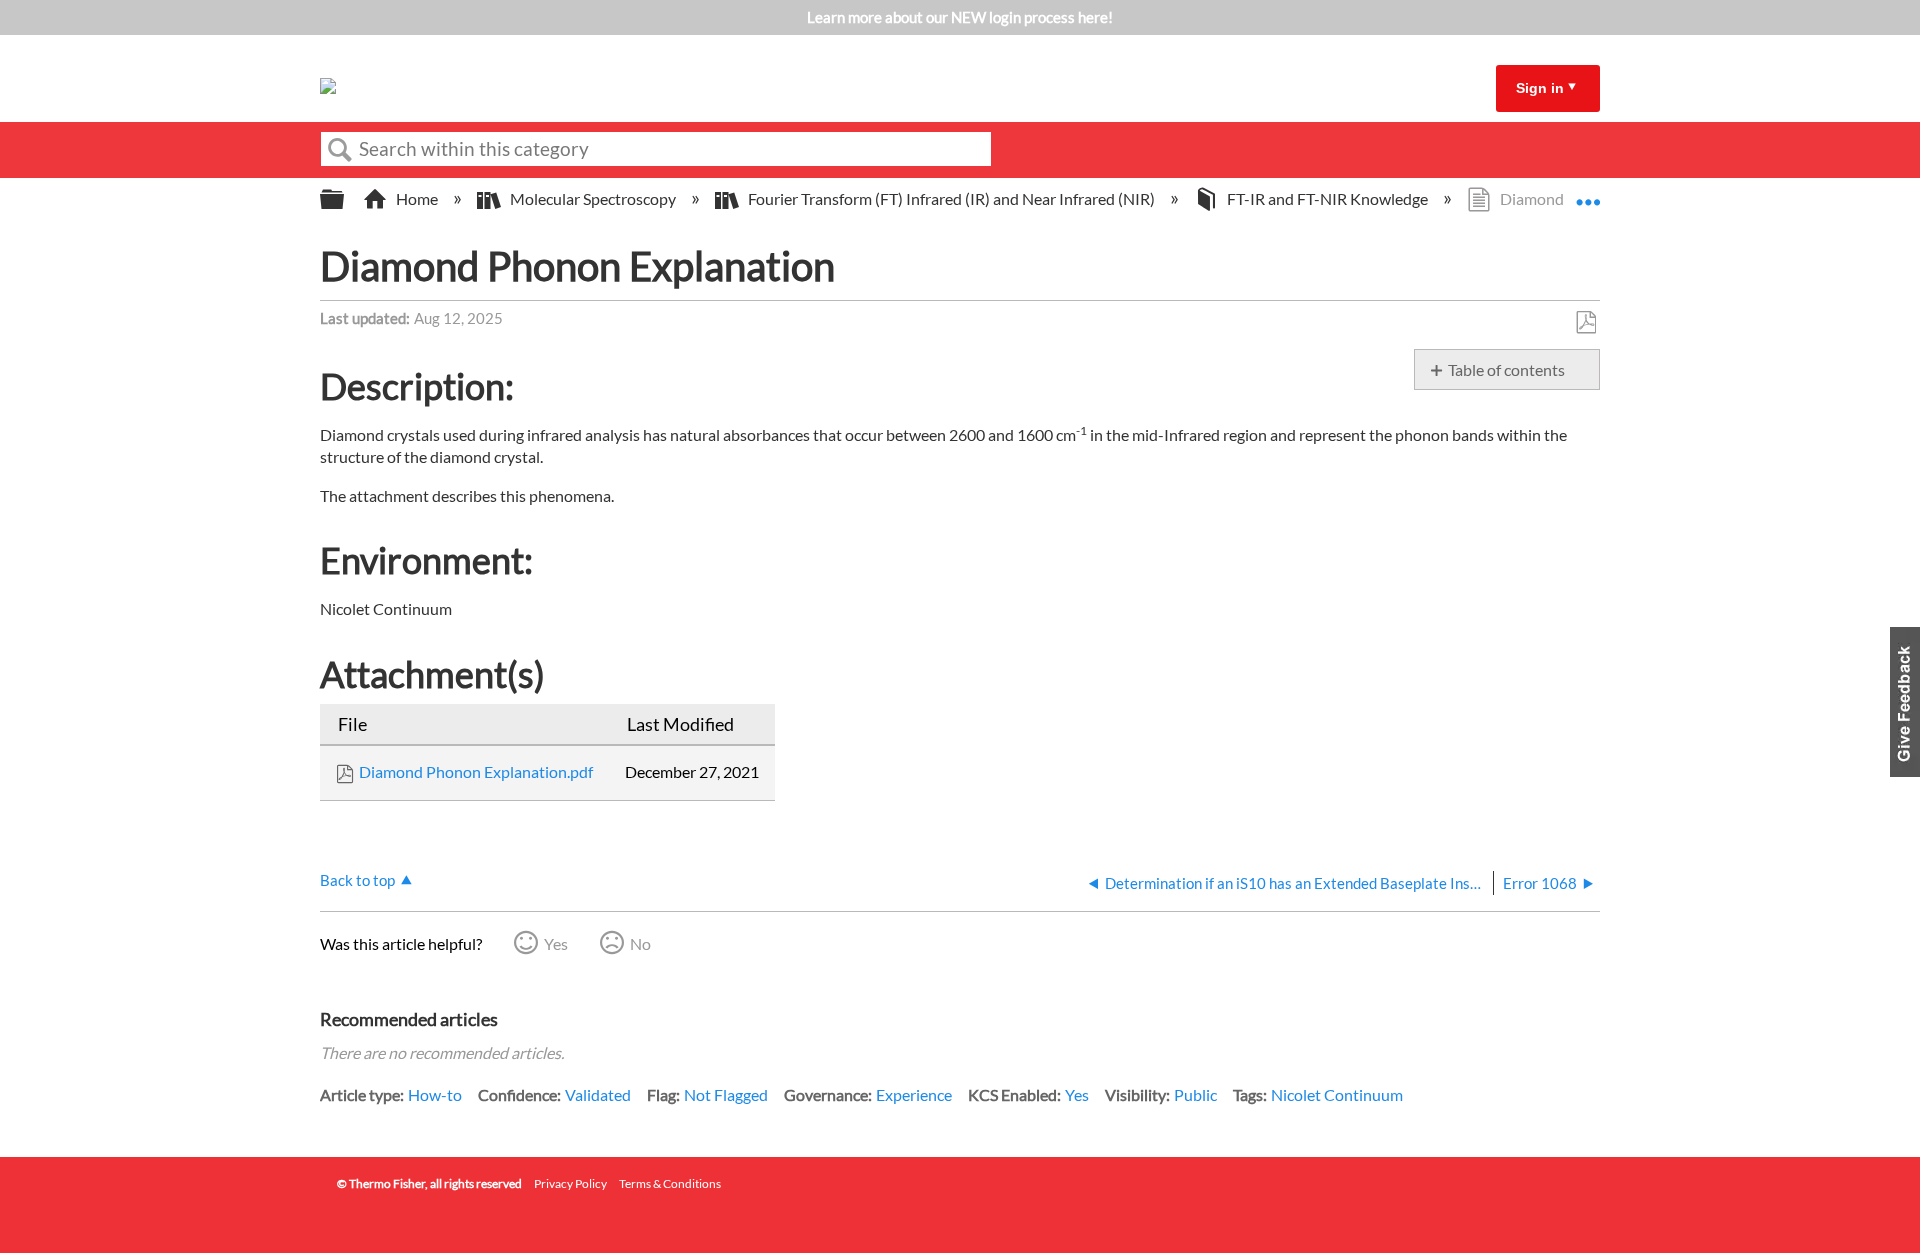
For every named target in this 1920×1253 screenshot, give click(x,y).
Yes (556, 943)
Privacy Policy (570, 1183)
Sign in (1540, 88)
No (640, 943)
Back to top (357, 880)
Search (340, 150)
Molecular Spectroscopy (593, 198)
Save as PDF (1585, 323)
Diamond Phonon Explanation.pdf (476, 771)
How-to (435, 1094)
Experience (914, 1094)
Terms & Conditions (670, 1183)
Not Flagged (726, 1094)
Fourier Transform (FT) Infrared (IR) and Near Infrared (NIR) (951, 198)
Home (417, 198)
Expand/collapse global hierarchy (345, 199)
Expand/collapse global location (1588, 193)
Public (1195, 1094)
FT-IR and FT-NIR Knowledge (1327, 198)
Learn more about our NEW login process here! (960, 17)
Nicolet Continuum (1337, 1094)
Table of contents (1506, 369)
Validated (598, 1094)
